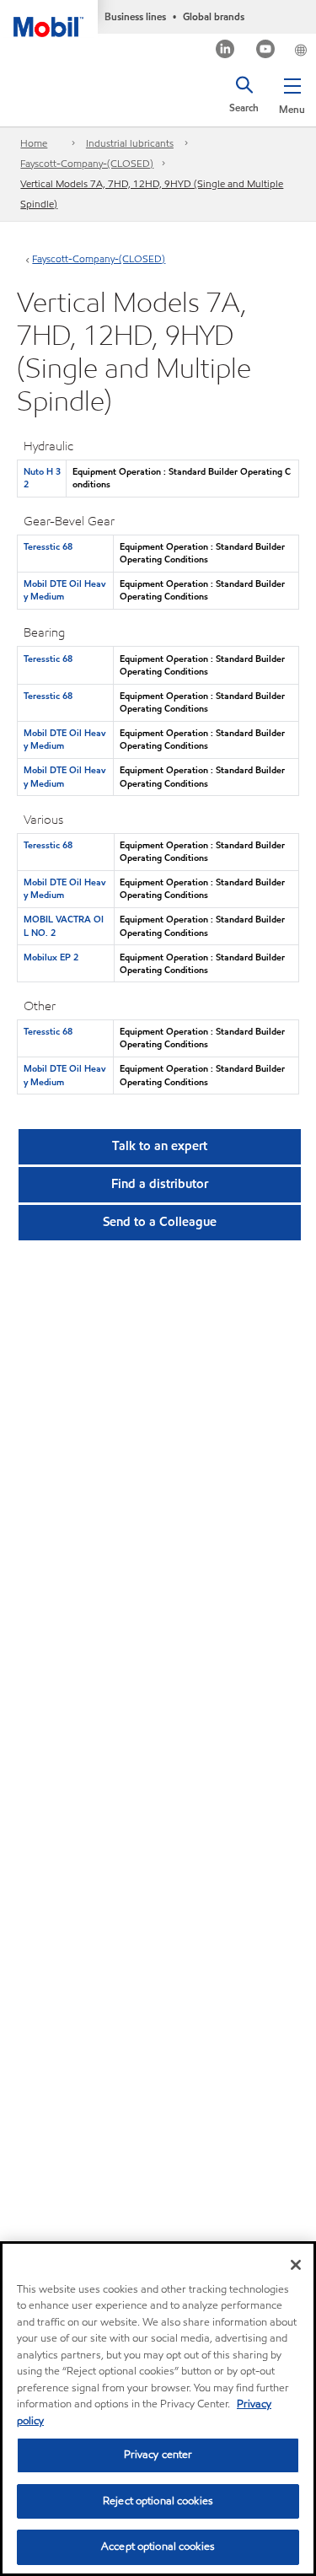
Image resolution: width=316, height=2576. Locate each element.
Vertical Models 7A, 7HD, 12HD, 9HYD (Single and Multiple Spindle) (152, 194)
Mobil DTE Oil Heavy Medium (64, 590)
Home (34, 143)
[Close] (296, 2265)
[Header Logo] (49, 19)
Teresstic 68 (48, 546)
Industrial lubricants (130, 143)
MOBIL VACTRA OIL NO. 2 (64, 925)
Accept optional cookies (158, 2546)
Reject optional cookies (158, 2501)
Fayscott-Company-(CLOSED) (87, 163)
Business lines (135, 16)
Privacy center (158, 2455)
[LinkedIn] (225, 51)
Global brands (214, 16)
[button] (292, 93)
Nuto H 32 (42, 478)
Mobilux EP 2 (51, 957)
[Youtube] (266, 51)
